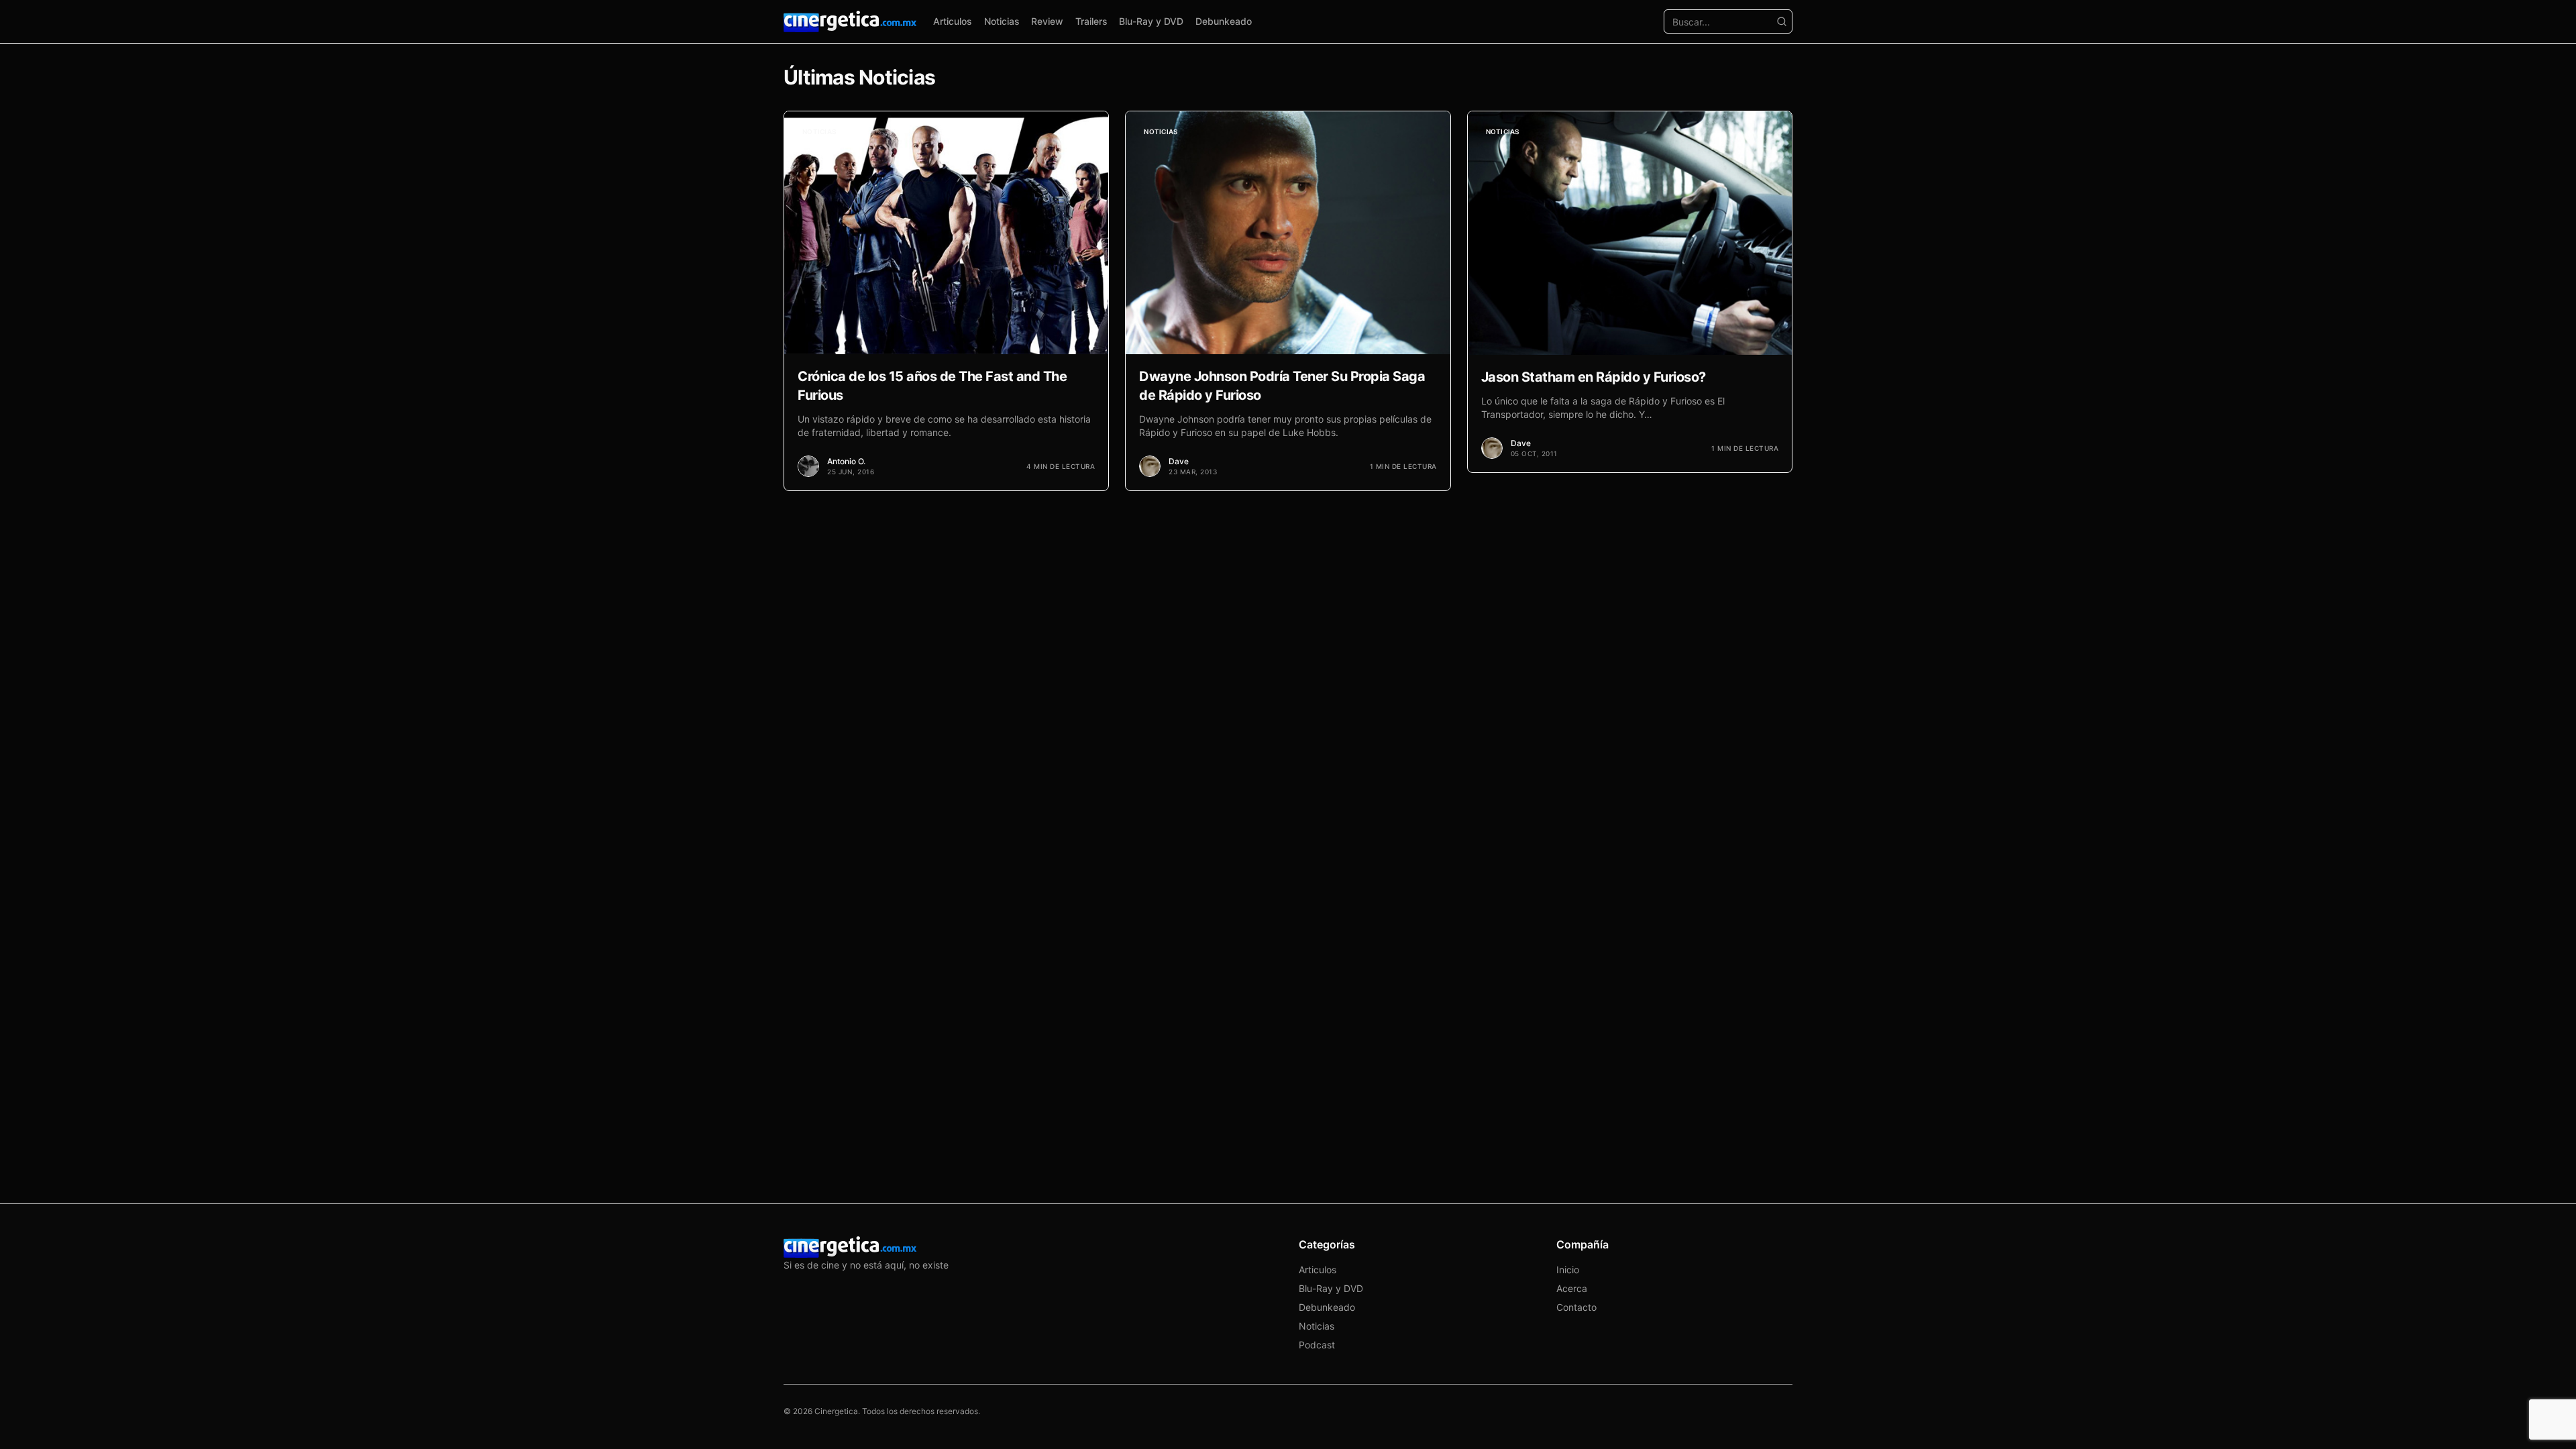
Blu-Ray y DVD (1151, 21)
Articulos (953, 21)
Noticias (1002, 21)
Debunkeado (1224, 21)
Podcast (1317, 1345)
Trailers (1091, 21)
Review (1047, 21)
